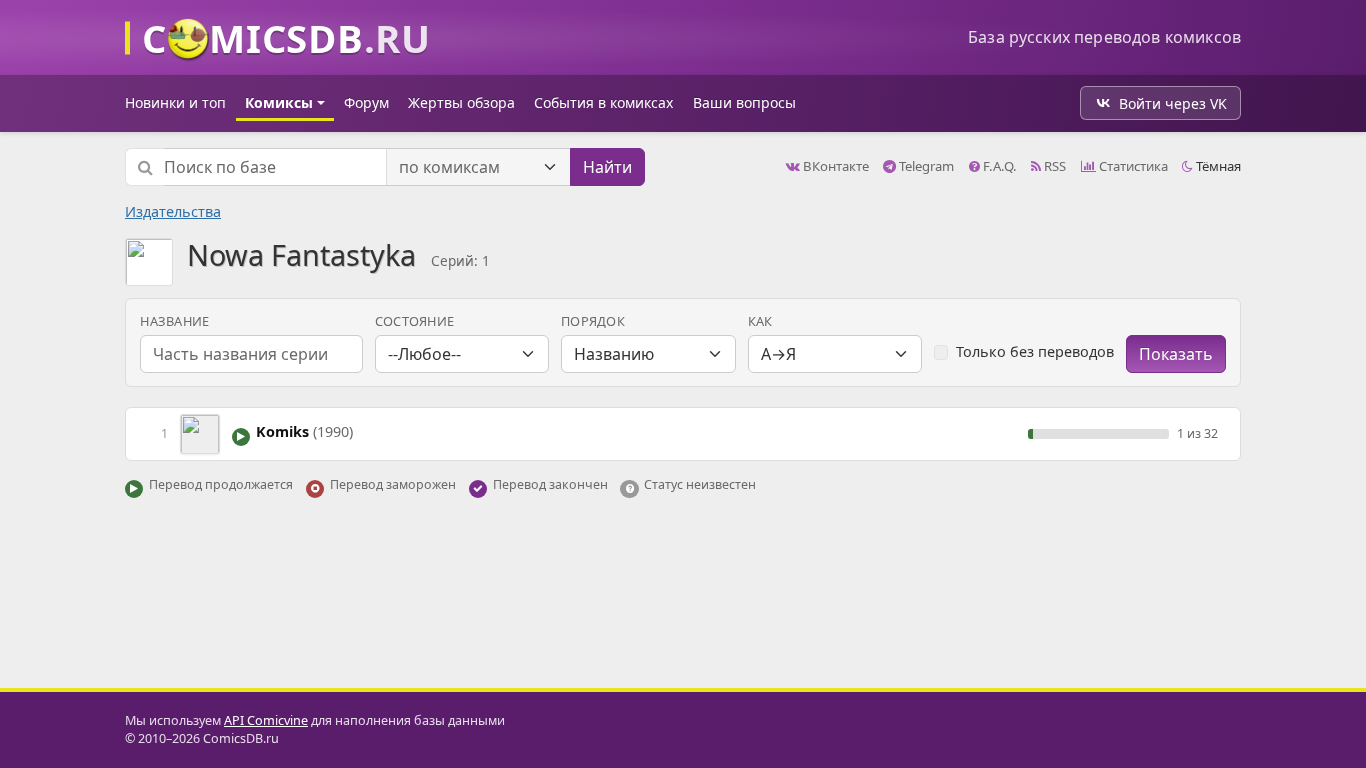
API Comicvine (266, 720)
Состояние (414, 321)
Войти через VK (1173, 103)
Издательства (173, 211)
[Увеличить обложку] (200, 432)
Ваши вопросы (744, 102)
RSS (1053, 166)
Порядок (593, 321)
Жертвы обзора (461, 102)
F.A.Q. (998, 166)
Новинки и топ (175, 102)
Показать (1176, 354)
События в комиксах (603, 102)
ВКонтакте (834, 166)
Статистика (1132, 166)
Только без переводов (1035, 351)
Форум (366, 102)
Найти (607, 167)
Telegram (925, 166)
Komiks (304, 431)
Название (174, 321)
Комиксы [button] (279, 102)
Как (760, 321)
